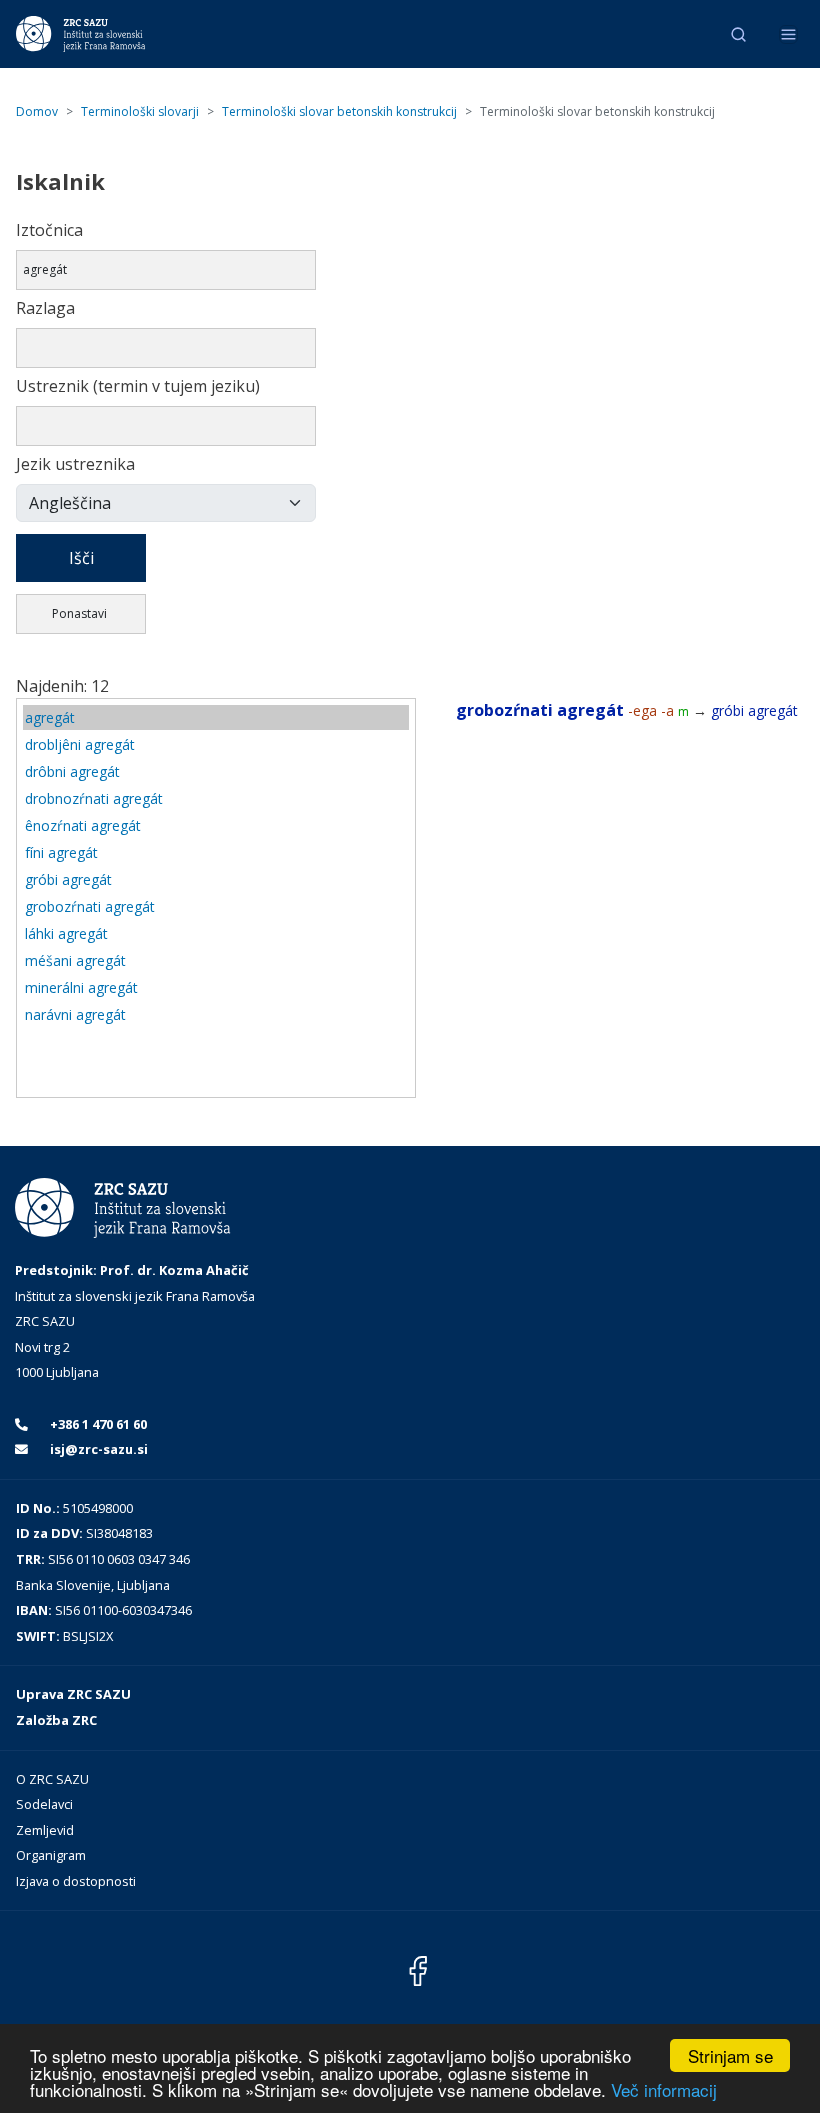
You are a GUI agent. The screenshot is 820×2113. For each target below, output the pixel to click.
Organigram (51, 1855)
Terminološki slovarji (140, 111)
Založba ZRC (56, 1720)
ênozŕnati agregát (83, 825)
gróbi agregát (68, 879)
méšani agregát (75, 960)
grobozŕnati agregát (90, 906)
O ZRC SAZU (52, 1779)
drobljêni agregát (80, 744)
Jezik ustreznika (75, 464)
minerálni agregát (81, 987)
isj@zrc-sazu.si (97, 1449)
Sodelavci (44, 1804)
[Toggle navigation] (788, 34)
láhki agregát (66, 933)
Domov (37, 111)
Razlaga (45, 308)
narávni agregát (75, 1014)
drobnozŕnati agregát (94, 798)
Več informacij (664, 2089)
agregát (50, 717)
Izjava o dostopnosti (76, 1881)
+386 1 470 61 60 (97, 1424)
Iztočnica (49, 230)
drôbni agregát (72, 771)
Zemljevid (45, 1830)
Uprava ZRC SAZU (73, 1694)
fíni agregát (61, 852)
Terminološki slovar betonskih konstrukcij (339, 111)
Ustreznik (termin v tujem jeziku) (138, 386)
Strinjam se (730, 2055)
